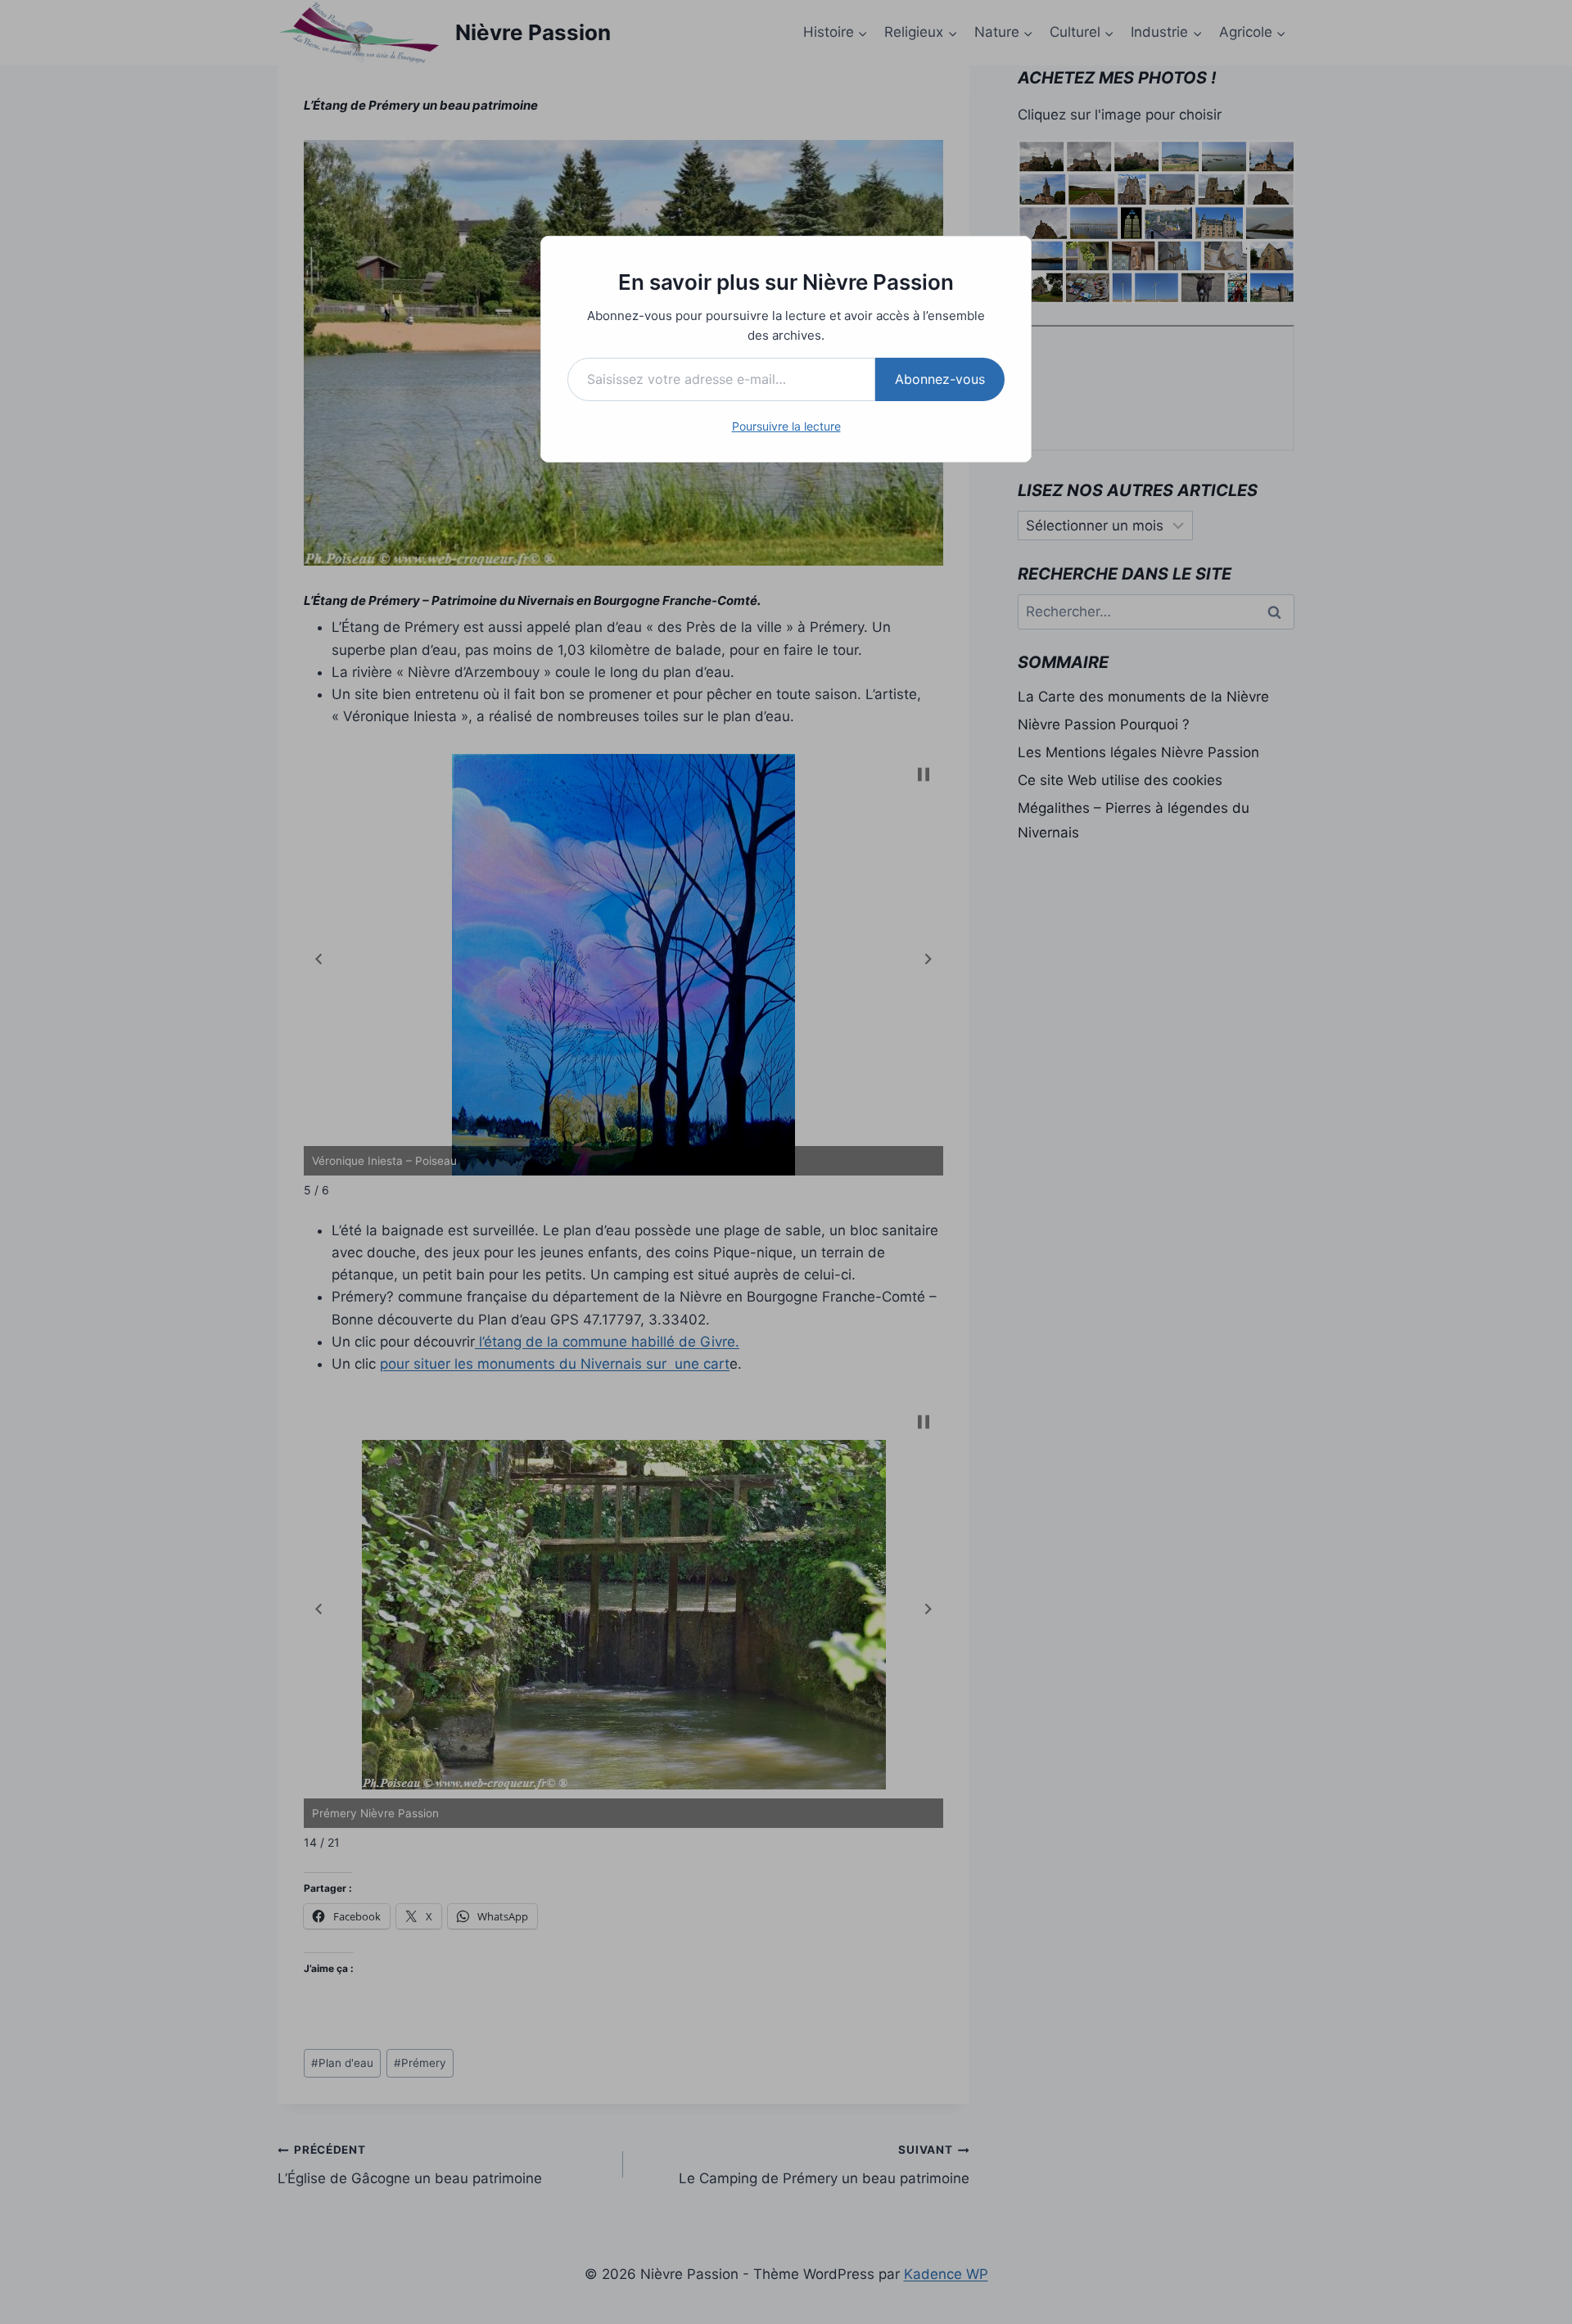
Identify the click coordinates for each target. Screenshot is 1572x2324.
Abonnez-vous (940, 379)
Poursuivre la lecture (786, 426)
